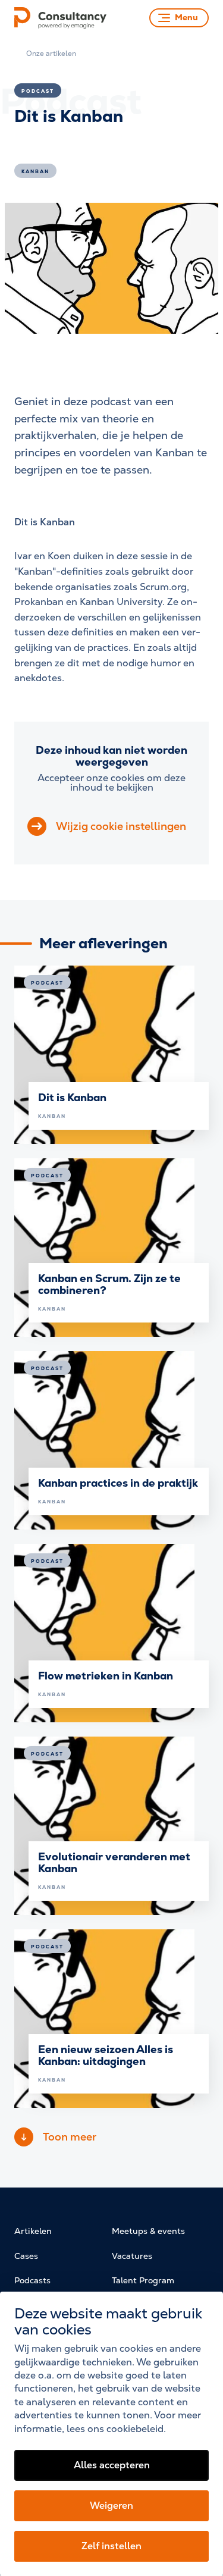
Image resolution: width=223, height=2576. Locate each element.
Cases (26, 2256)
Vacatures (132, 2256)
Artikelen (33, 2231)
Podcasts (32, 2280)
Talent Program (143, 2280)
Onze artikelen (51, 54)
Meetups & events (148, 2231)
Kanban (35, 171)
